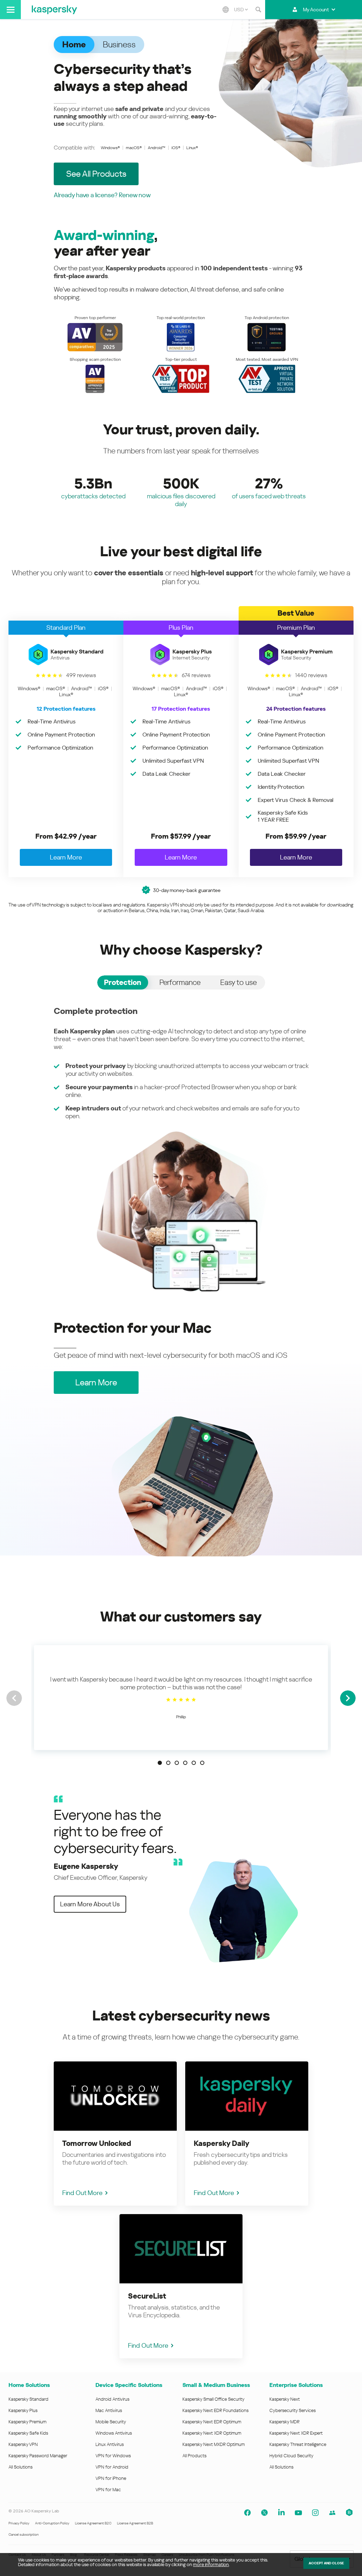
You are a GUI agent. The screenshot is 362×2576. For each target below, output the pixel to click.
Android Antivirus (112, 2399)
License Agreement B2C (93, 2523)
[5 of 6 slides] (194, 1763)
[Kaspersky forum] (332, 2513)
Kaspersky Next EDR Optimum (212, 2422)
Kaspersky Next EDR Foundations (215, 2410)
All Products (194, 2456)
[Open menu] (10, 10)
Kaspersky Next (285, 2399)
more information (211, 2565)
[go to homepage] (54, 10)
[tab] (123, 982)
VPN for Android (112, 2467)
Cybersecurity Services (293, 2410)
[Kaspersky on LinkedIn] (281, 2513)
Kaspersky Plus (23, 2410)
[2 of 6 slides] (168, 1763)
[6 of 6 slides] (202, 1763)
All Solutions (21, 2467)
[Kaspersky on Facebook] (247, 2513)
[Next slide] (348, 1698)
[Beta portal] (349, 2513)
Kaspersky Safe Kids (28, 2433)
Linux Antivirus (110, 2444)
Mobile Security (111, 2422)
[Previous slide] (14, 1698)
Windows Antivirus (114, 2433)
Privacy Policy (19, 2523)
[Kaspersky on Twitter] (264, 2513)
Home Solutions (29, 2385)
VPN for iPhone (111, 2478)
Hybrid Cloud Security (291, 2456)
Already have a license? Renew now (102, 195)
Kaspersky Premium (27, 2422)
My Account (316, 10)
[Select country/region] (226, 10)
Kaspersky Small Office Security (214, 2399)
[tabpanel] (181, 1149)
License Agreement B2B (135, 2523)
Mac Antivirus (109, 2410)
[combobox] (241, 10)
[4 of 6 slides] (185, 1763)
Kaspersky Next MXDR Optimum (214, 2444)
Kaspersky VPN (23, 2444)
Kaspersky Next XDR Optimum (212, 2433)
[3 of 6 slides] (177, 1763)
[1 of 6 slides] (160, 1763)
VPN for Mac (108, 2490)
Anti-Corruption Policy (52, 2523)
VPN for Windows (113, 2456)
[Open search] (258, 10)
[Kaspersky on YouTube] (298, 2513)
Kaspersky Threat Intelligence (298, 2444)
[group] (181, 1698)
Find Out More (82, 2193)
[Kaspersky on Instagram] (315, 2513)
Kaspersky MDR (284, 2422)
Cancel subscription (24, 2534)
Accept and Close (326, 2563)
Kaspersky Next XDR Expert (296, 2433)
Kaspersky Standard (28, 2399)
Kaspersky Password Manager (38, 2456)
